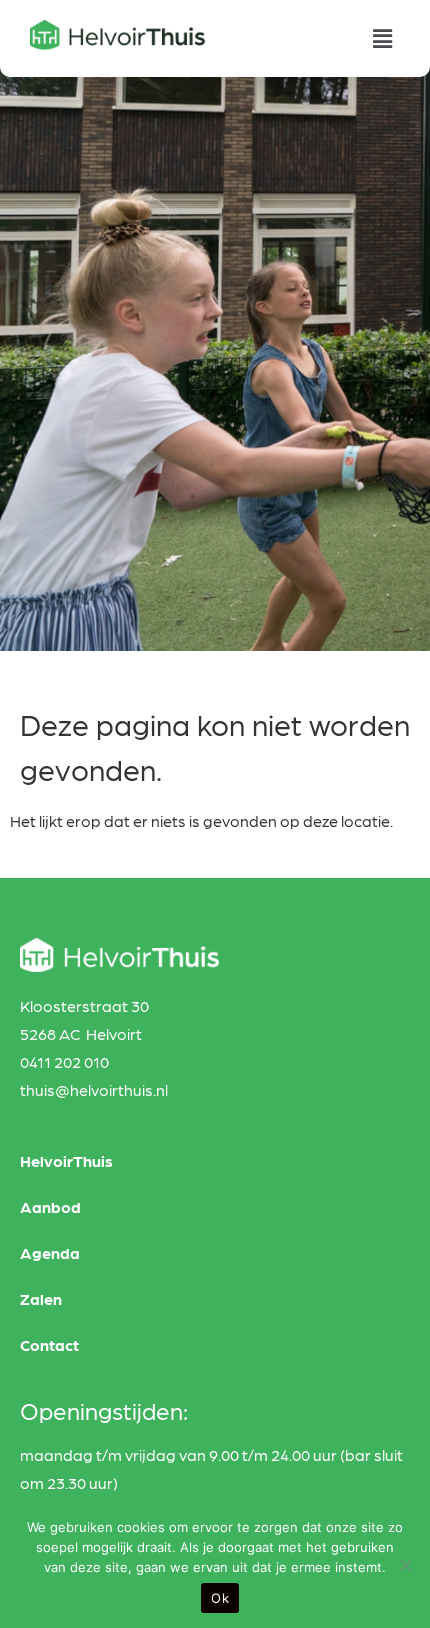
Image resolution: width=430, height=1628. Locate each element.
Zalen (41, 1298)
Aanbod (50, 1206)
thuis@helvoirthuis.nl (94, 1089)
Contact (49, 1344)
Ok (220, 1598)
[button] (383, 38)
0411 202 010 (64, 1061)
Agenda (50, 1252)
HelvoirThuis (66, 1160)
